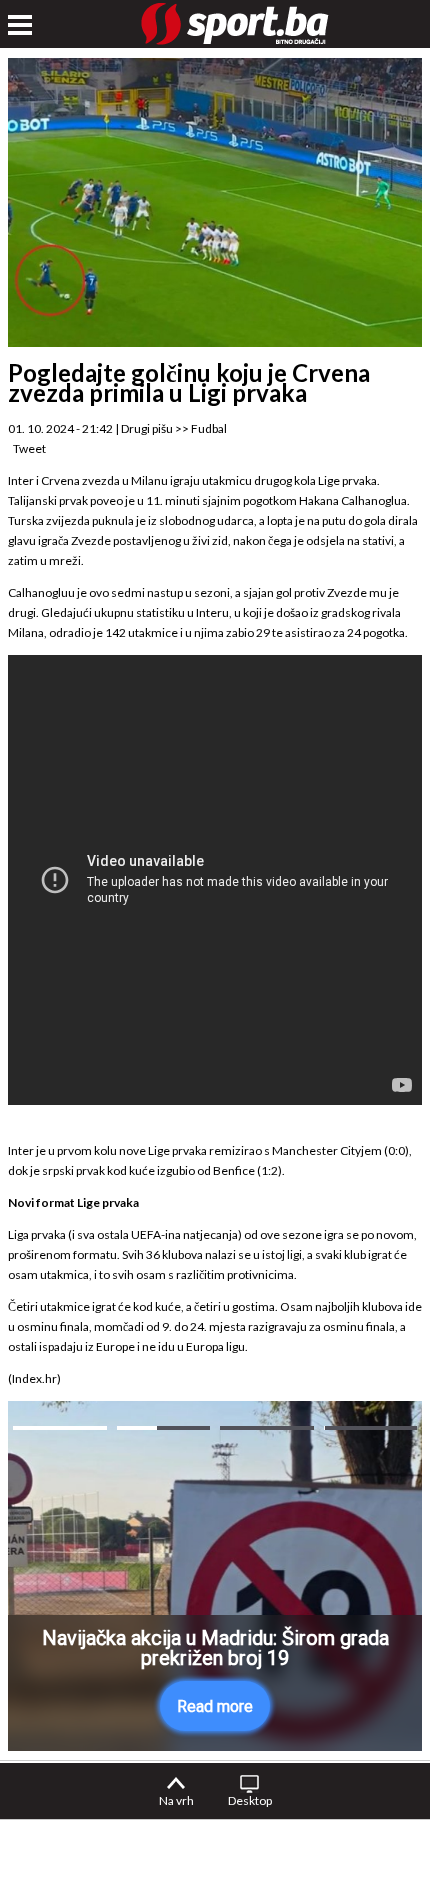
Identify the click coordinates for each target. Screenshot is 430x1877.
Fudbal (209, 428)
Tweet (29, 448)
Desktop (250, 1800)
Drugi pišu (147, 428)
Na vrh (176, 1800)
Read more (215, 1706)
